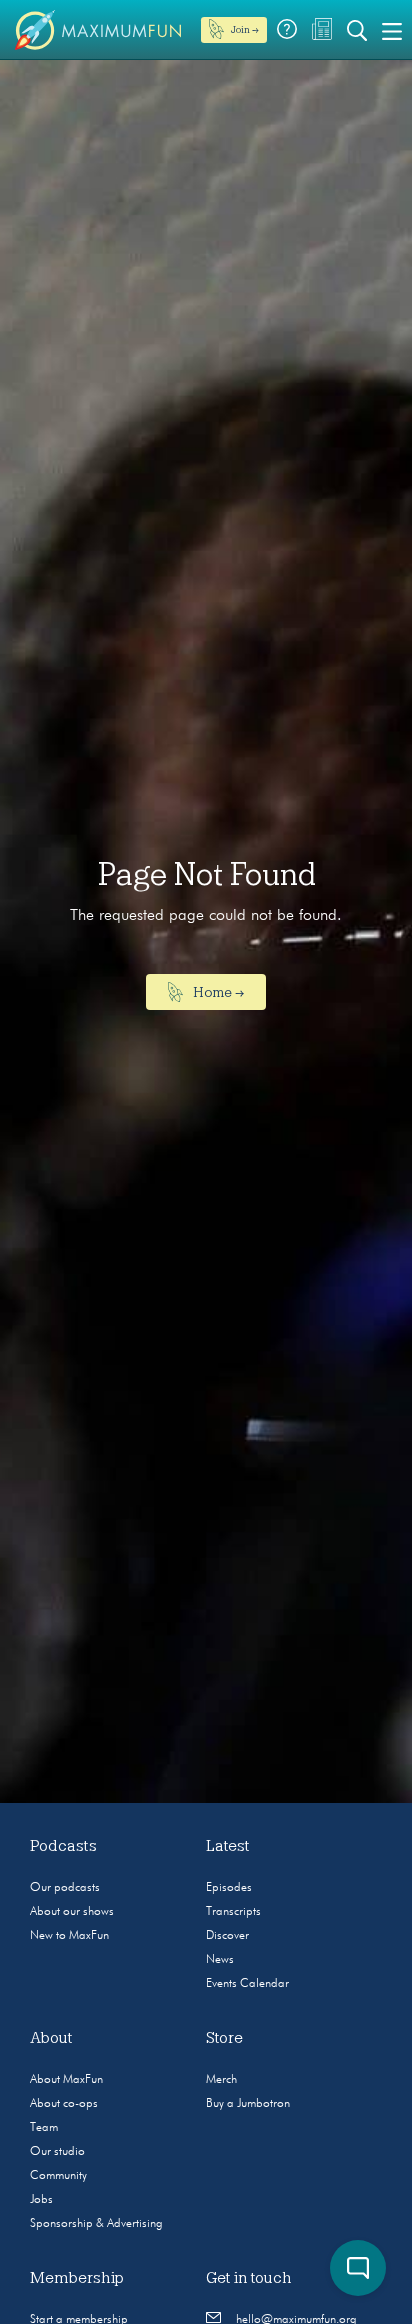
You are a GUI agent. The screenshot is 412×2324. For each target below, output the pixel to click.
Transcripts (233, 1912)
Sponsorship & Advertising (96, 2224)
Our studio (57, 2152)
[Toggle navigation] (392, 30)
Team (44, 2128)
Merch (221, 2080)
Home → (217, 992)
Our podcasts (65, 1888)
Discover (227, 1936)
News (220, 1960)
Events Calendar (247, 1984)
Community (58, 2176)
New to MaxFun (69, 1936)
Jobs (41, 2200)
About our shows (72, 1912)
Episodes (229, 1888)
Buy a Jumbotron (248, 2104)
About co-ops (64, 2104)
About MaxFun (66, 2080)
